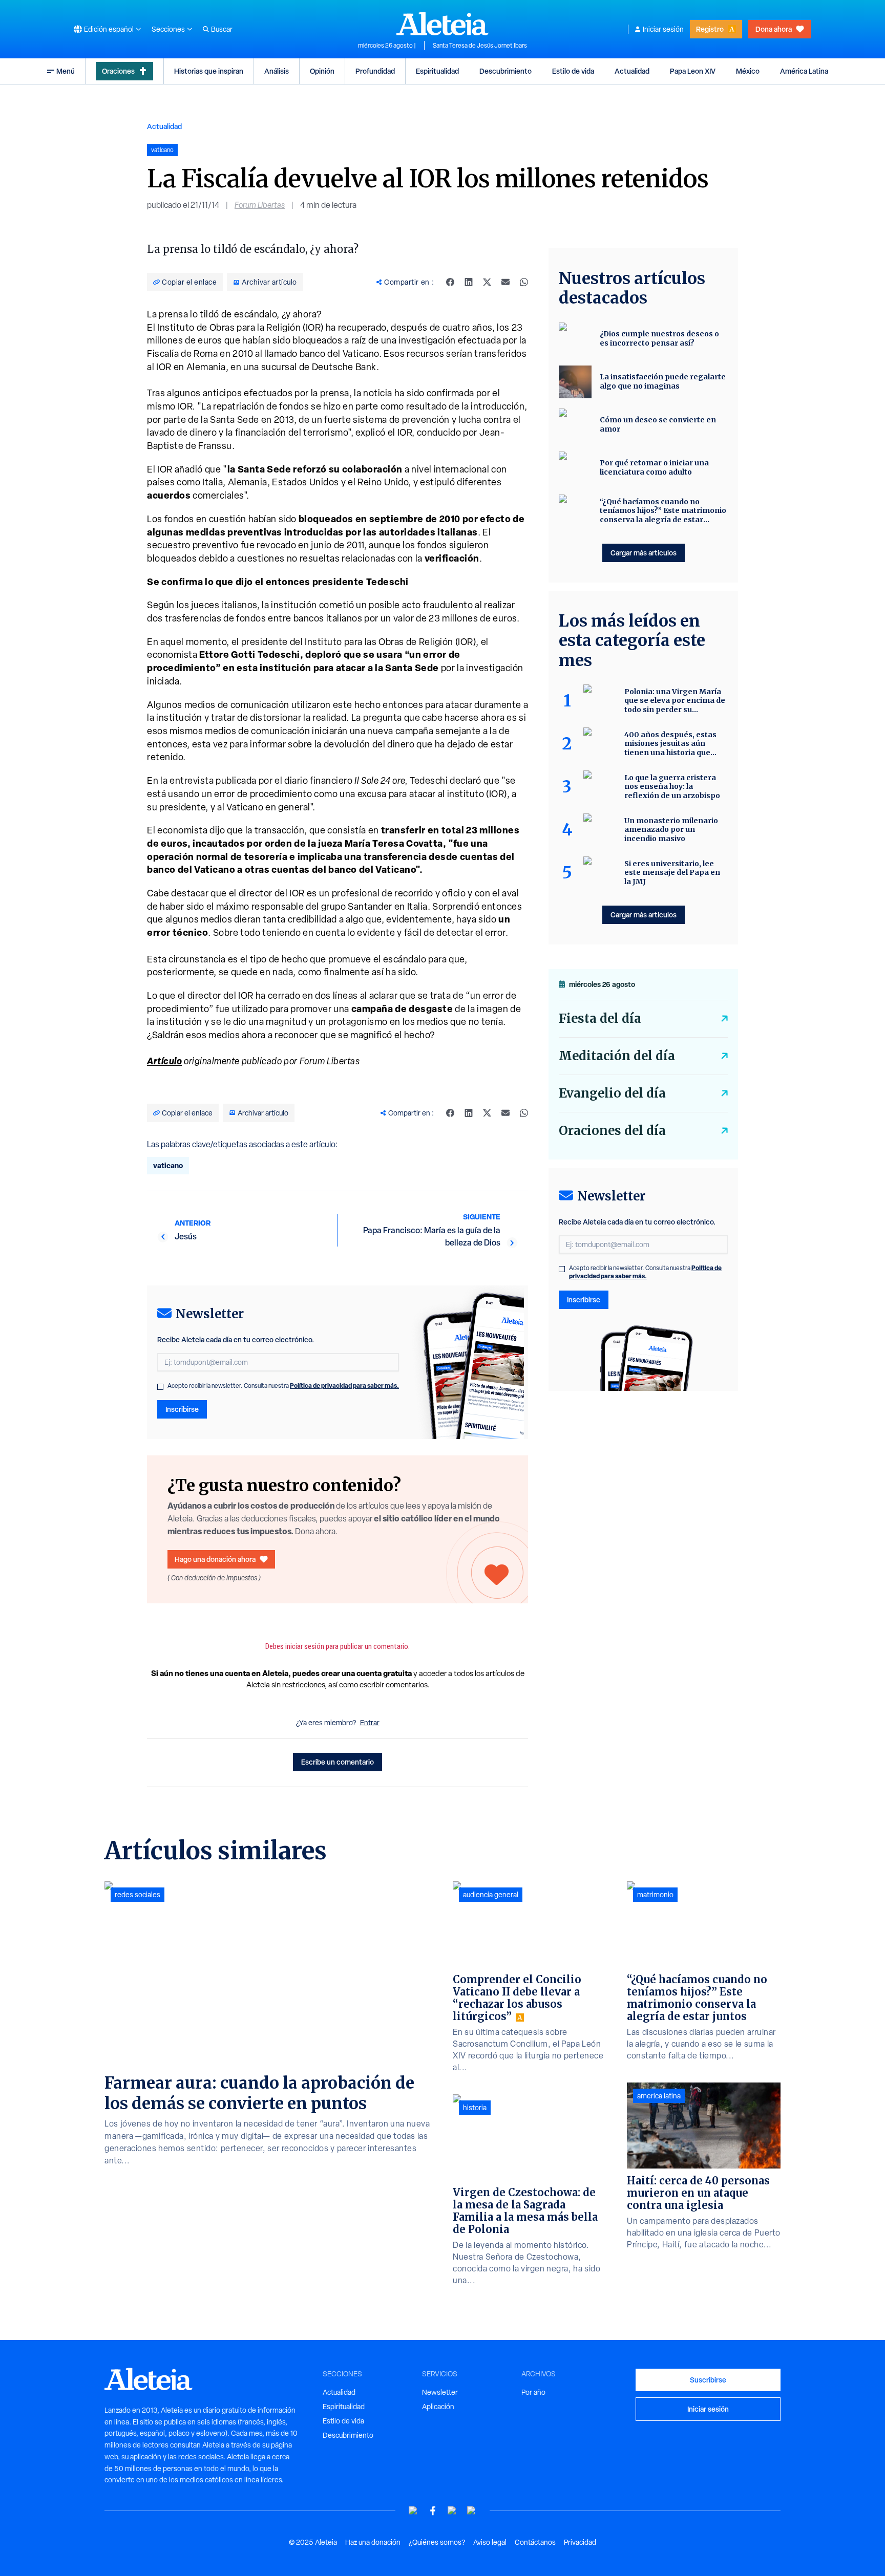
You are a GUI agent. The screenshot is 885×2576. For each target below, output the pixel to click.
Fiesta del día (600, 1018)
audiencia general (491, 1895)
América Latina (804, 71)
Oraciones (118, 71)
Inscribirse (182, 1409)
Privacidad (580, 2542)
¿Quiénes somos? (437, 2542)
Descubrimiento (505, 71)
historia (475, 2108)
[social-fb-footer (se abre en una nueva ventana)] (433, 2511)
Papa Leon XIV (693, 71)
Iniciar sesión (663, 29)
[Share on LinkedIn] (469, 282)
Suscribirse (708, 2380)
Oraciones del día (612, 1131)
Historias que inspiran (209, 71)
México (748, 71)
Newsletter (440, 2392)
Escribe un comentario (338, 1762)
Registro (710, 29)
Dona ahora (774, 29)
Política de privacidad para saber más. (344, 1386)
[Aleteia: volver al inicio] (442, 24)
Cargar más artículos (644, 553)
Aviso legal (490, 2542)
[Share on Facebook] (450, 282)
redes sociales (138, 1895)
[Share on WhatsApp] (524, 282)
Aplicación (438, 2407)
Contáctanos (535, 2542)
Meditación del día (617, 1056)
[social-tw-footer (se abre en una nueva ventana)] (452, 2511)
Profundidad (375, 71)
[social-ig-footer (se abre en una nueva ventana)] (472, 2511)
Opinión (322, 71)
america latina (659, 2096)
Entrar (370, 1723)
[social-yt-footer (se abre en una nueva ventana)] (413, 2511)
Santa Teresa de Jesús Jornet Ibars (480, 46)
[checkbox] (160, 1387)
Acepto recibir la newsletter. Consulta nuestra (283, 1386)
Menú (66, 71)
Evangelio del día (612, 1093)
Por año (533, 2392)
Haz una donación (373, 2542)
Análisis (277, 71)
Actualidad (632, 71)
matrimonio (655, 1895)
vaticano (168, 1165)
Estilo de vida (573, 71)
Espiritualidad (437, 71)
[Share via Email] (505, 282)
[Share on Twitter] (487, 282)
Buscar (222, 29)
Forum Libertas (260, 205)
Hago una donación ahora (215, 1559)
